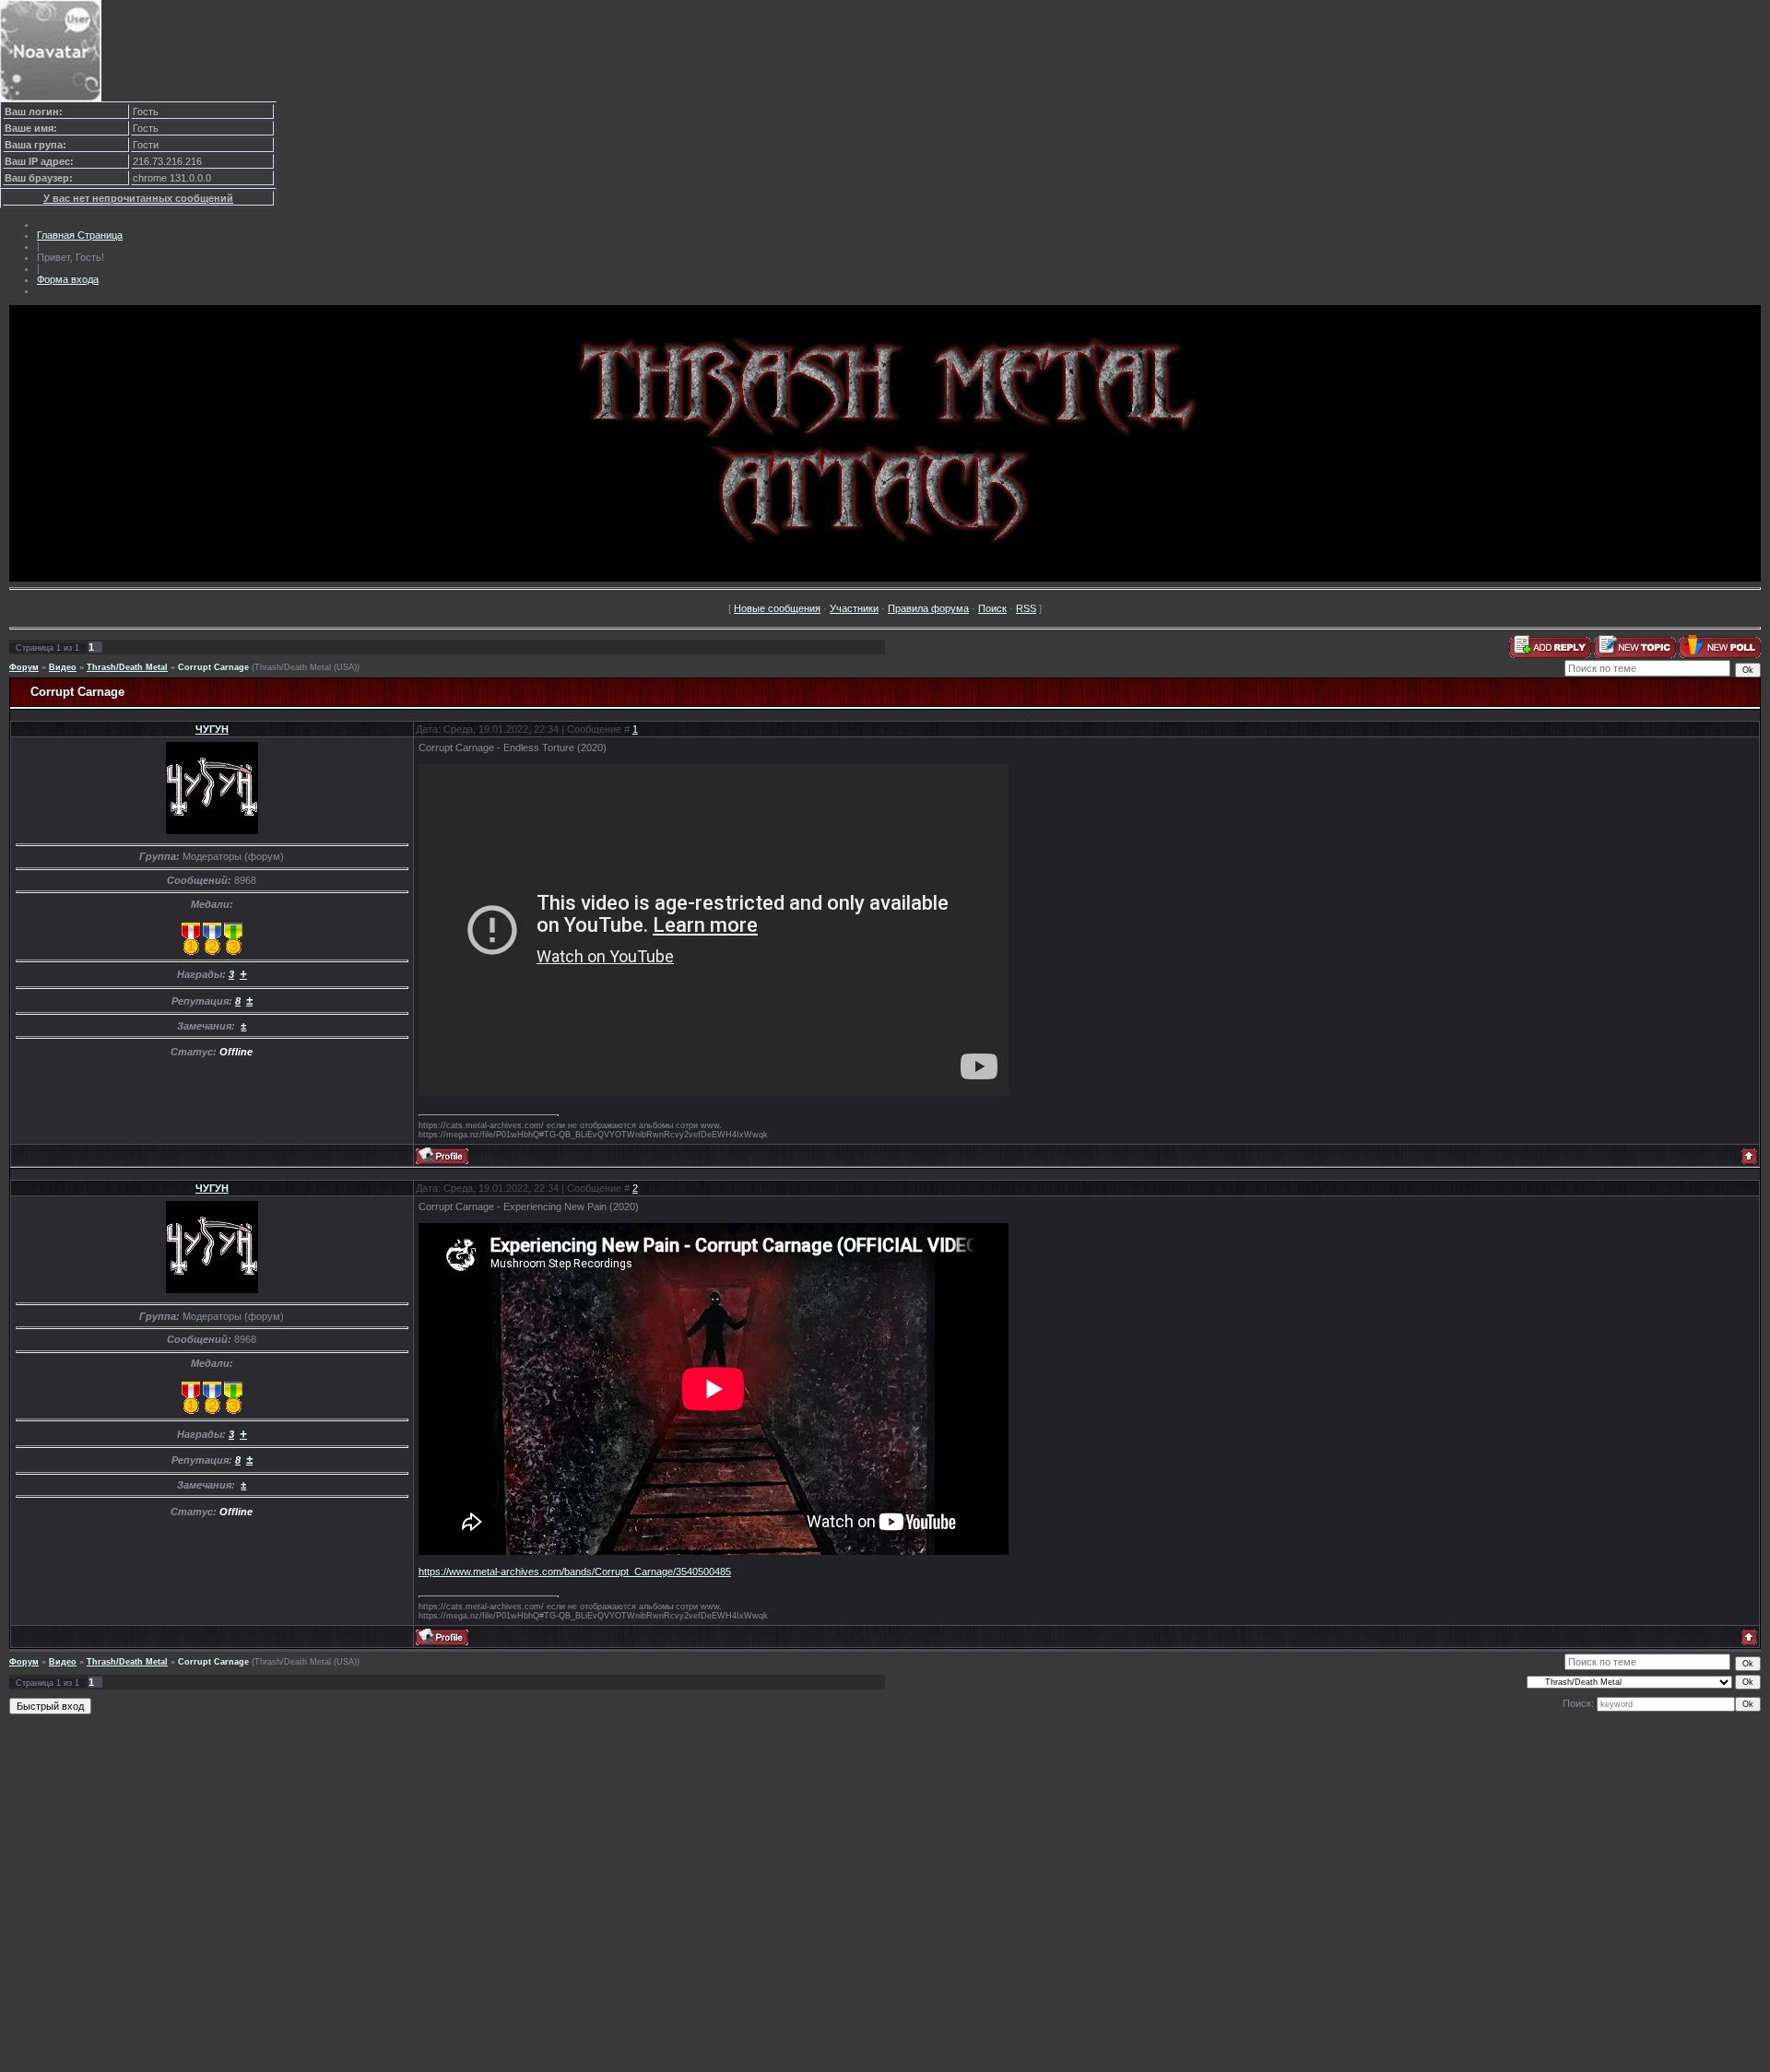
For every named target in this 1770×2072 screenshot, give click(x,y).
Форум (24, 667)
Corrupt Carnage (213, 667)
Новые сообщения (777, 608)
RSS (1026, 608)
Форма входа (68, 279)
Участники (854, 608)
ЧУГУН (212, 729)
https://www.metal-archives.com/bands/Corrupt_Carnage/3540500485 (575, 1572)
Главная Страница (80, 235)
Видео (63, 667)
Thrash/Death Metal (127, 667)
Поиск (992, 608)
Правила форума (928, 608)
